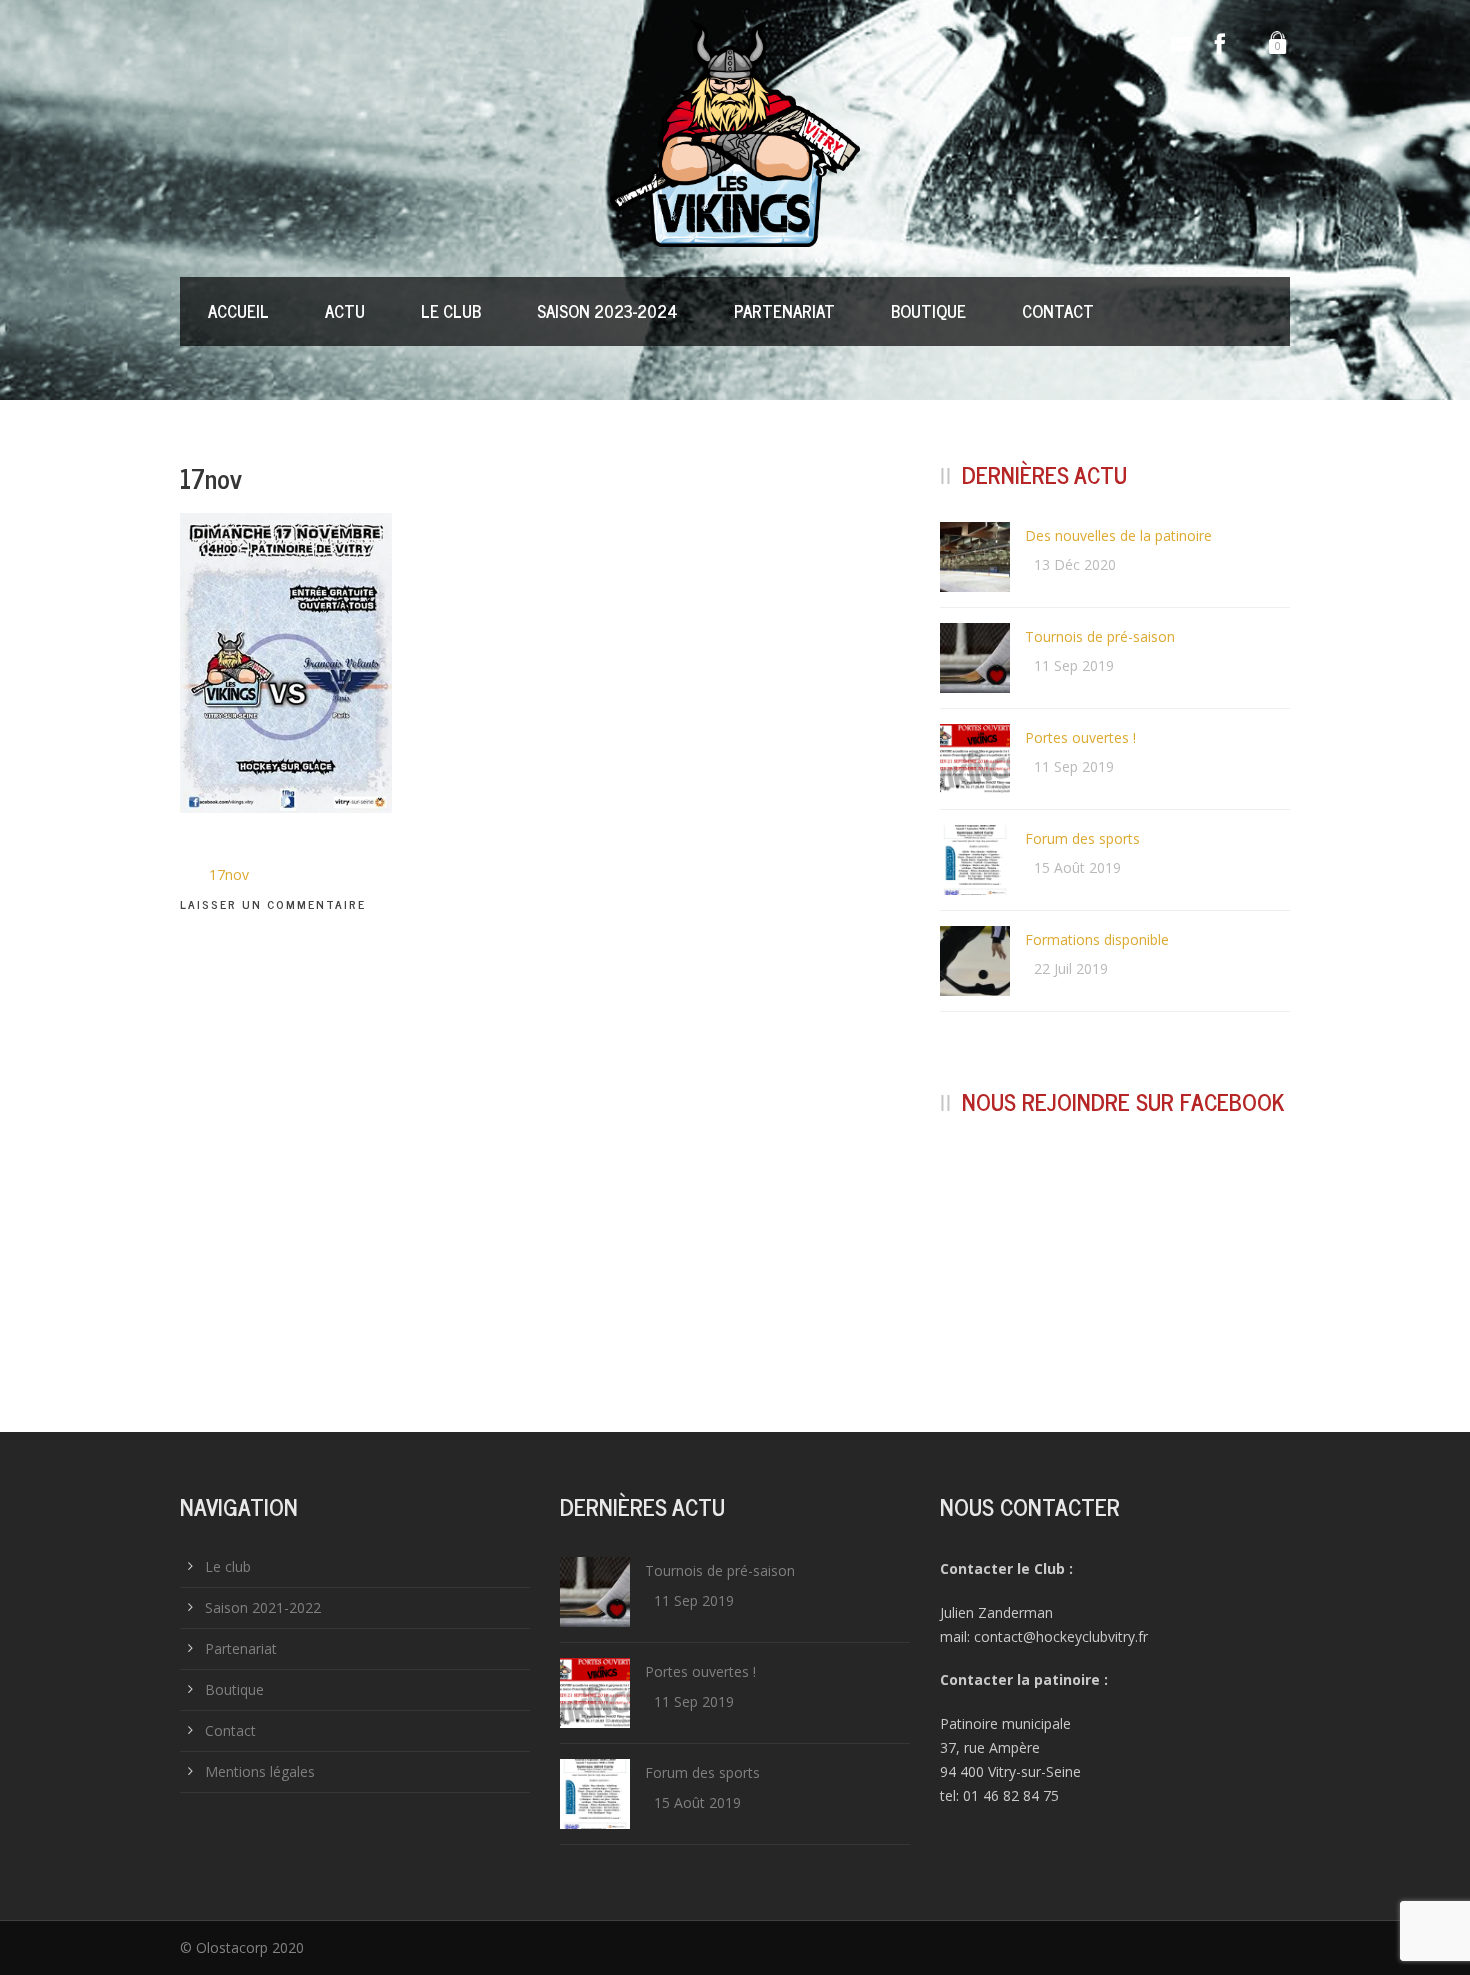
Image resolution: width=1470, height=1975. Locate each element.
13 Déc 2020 (1075, 564)
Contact (1058, 311)
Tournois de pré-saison (1100, 636)
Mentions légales (260, 1771)
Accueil (238, 311)
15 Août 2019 (1077, 867)
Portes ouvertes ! (1080, 737)
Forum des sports (1082, 838)
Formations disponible (1097, 939)
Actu (345, 311)
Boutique (928, 311)
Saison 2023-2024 (607, 311)
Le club (451, 311)
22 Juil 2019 (1071, 968)
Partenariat (784, 311)
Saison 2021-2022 (263, 1607)
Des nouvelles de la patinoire (1118, 535)
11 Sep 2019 (1074, 665)
